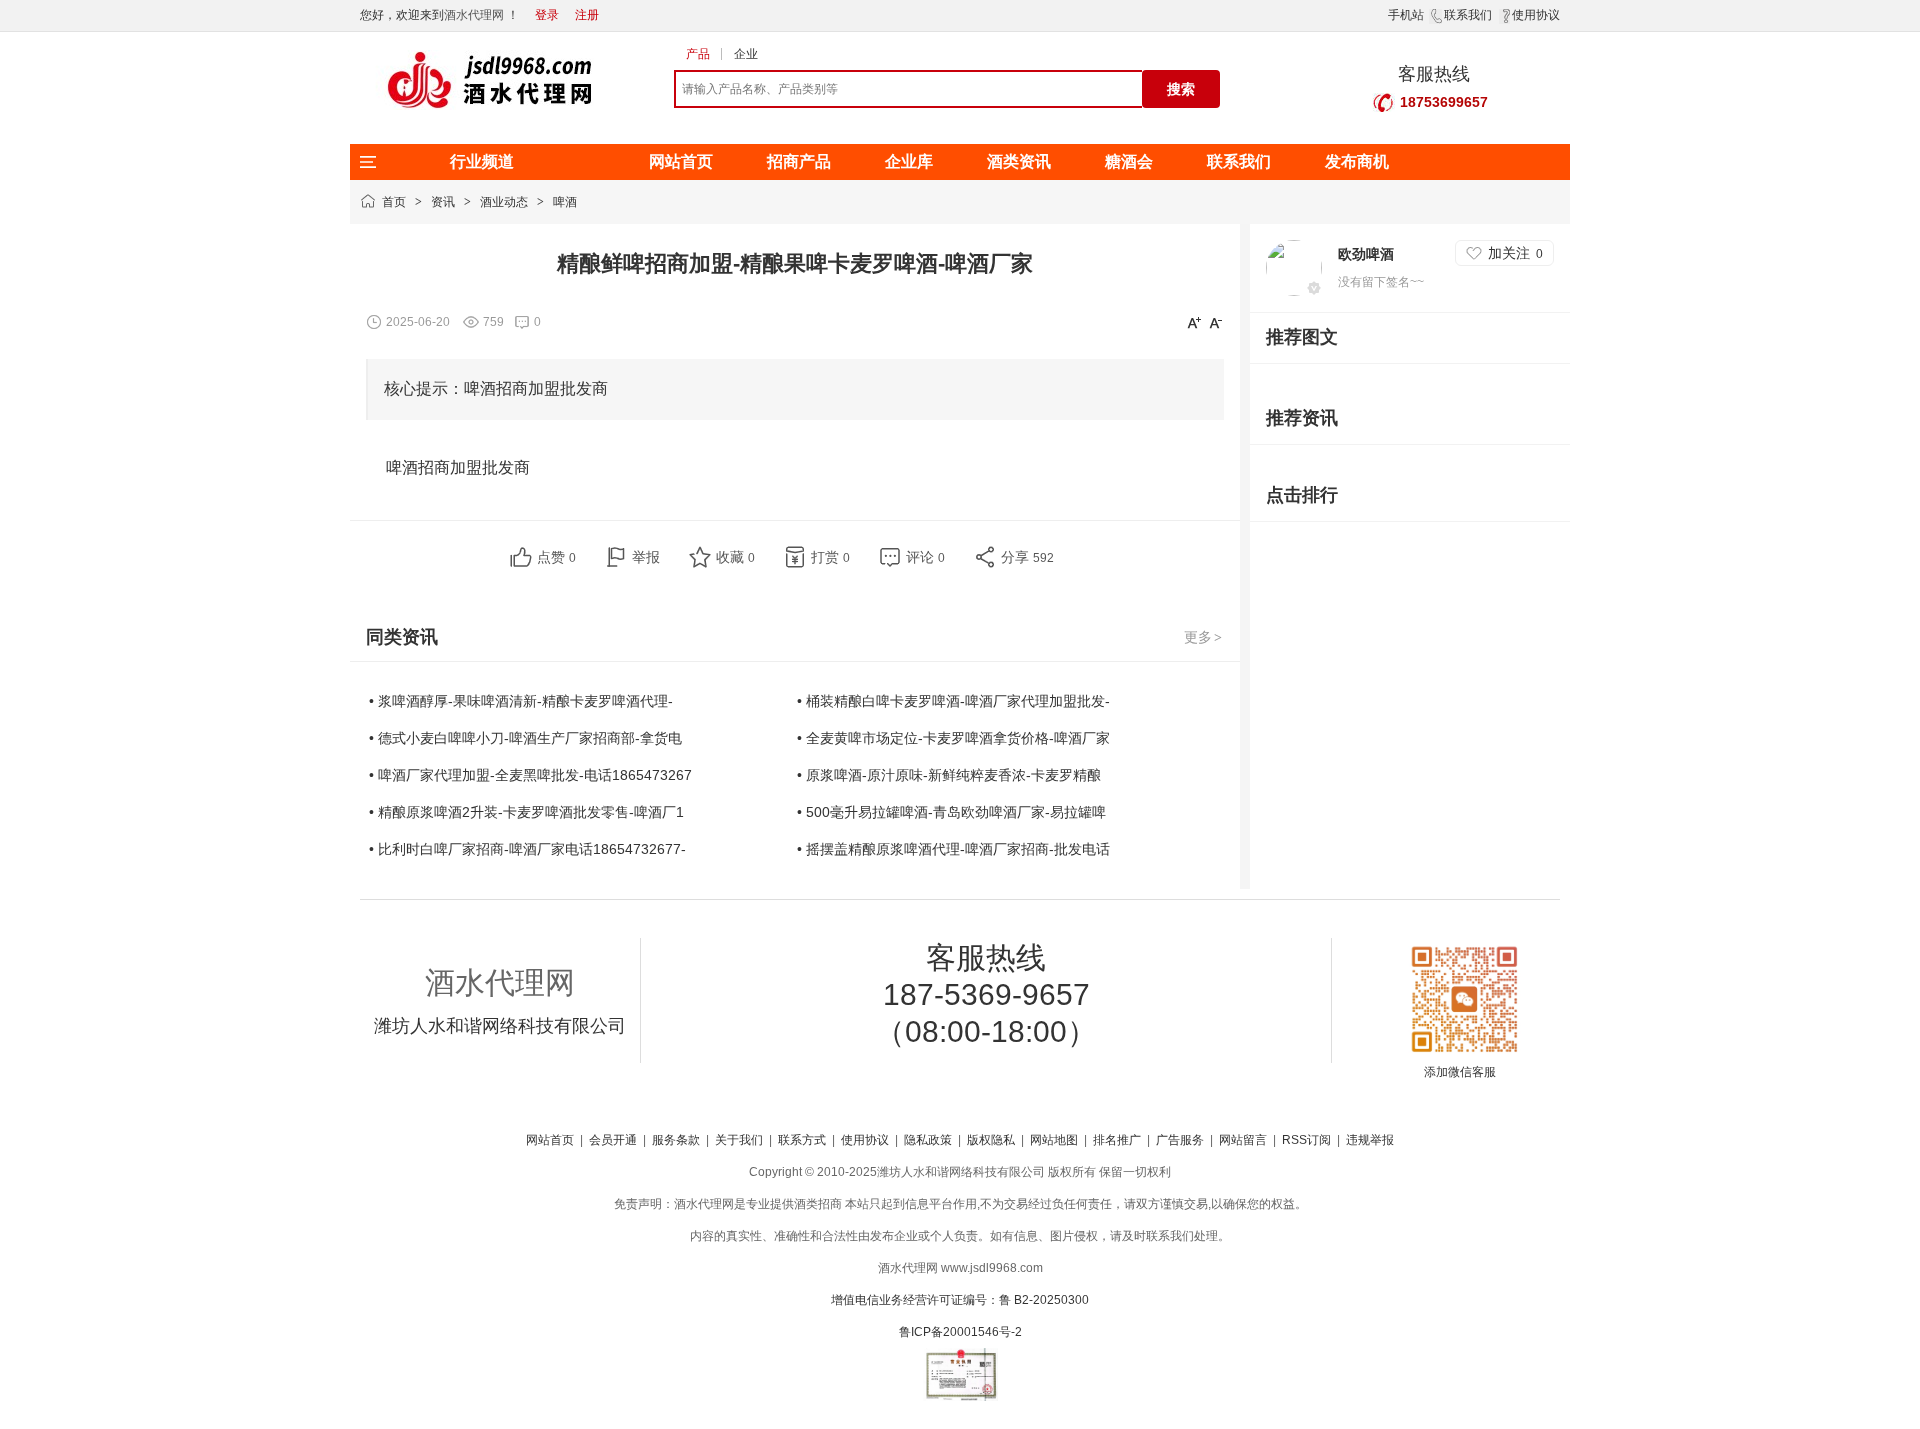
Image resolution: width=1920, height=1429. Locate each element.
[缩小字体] (1216, 322)
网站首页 (681, 161)
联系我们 (1468, 15)
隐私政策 (928, 1140)
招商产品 (799, 161)
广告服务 (1180, 1140)
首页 (394, 202)
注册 (587, 15)
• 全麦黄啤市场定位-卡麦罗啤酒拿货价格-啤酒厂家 (953, 738)
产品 (698, 54)
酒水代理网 (474, 15)
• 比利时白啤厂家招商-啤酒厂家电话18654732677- (527, 849)
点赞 (556, 557)
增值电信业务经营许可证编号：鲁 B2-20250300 (960, 1300)
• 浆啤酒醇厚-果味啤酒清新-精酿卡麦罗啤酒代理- (521, 701)
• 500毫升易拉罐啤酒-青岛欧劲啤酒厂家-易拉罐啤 (951, 812)
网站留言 (1243, 1140)
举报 (646, 557)
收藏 (735, 557)
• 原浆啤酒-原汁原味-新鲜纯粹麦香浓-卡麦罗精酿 (949, 775)
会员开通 (613, 1140)
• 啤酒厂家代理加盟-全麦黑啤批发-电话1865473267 (530, 775)
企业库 (909, 161)
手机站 (1406, 15)
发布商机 (1357, 161)
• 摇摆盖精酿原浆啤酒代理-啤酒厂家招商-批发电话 (953, 849)
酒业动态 (504, 202)
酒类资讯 (1019, 161)
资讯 (443, 202)
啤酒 (565, 202)
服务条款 (676, 1140)
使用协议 (1536, 15)
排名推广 (1117, 1140)
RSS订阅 (1306, 1140)
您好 (372, 15)
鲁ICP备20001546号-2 (960, 1332)
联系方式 (802, 1140)
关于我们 (739, 1140)
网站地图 (1054, 1140)
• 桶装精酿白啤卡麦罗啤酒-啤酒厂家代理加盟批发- (953, 701)
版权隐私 (991, 1140)
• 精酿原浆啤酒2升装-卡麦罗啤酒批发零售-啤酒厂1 (526, 812)
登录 (547, 15)
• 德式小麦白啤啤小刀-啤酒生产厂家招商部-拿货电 (525, 738)
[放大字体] (1194, 322)
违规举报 (1370, 1140)
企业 (746, 54)
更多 (1203, 637)
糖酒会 (1129, 161)
